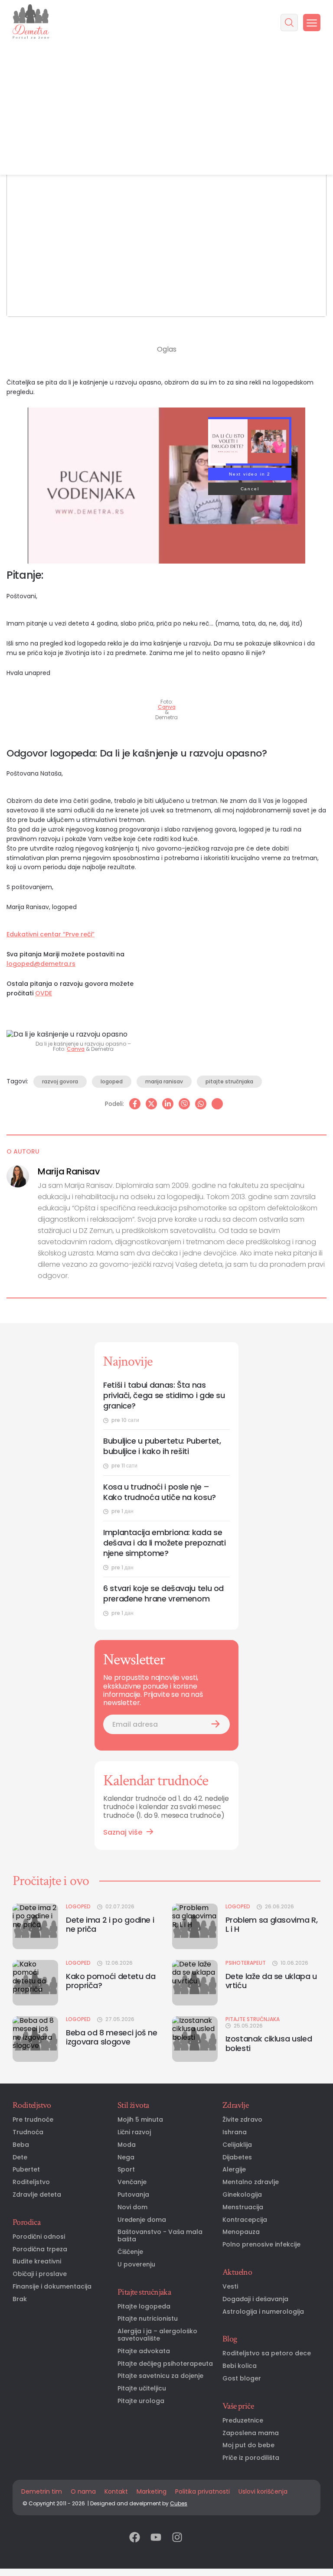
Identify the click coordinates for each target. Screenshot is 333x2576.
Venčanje (132, 2182)
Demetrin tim (42, 2491)
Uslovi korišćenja (263, 2491)
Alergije (234, 2170)
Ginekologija (242, 2195)
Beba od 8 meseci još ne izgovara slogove (112, 2037)
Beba (21, 2145)
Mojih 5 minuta (140, 2120)
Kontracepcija (245, 2220)
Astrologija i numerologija (263, 2312)
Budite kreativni (37, 2261)
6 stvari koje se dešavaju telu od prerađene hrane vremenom (163, 1594)
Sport (126, 2170)
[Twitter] (151, 1104)
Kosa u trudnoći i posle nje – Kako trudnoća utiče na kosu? (160, 1492)
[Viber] (184, 1104)
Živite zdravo (242, 2120)
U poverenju (136, 2265)
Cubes (179, 2503)
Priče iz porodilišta (251, 2458)
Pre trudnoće (33, 2120)
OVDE (44, 993)
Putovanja (133, 2195)
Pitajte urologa (141, 2401)
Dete (20, 2157)
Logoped (78, 1907)
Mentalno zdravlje (251, 2182)
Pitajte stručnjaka (253, 2019)
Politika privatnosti (202, 2491)
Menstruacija (243, 2207)
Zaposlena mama (251, 2433)
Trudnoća (28, 2132)
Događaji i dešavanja (255, 2299)
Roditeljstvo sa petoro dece (267, 2353)
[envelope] (198, 2538)
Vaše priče (238, 2406)
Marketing (152, 2491)
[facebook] (135, 2538)
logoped (112, 1081)
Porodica (26, 2222)
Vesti (230, 2287)
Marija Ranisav (69, 1171)
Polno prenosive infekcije (261, 2245)
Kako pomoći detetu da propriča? (111, 1981)
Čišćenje (130, 2252)
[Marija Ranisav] (18, 1176)
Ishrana (235, 2132)
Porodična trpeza (40, 2249)
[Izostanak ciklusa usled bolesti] (195, 2039)
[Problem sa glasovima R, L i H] (195, 1926)
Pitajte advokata (144, 2351)
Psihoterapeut (246, 1963)
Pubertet (26, 2170)
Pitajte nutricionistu (148, 2319)
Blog (230, 2339)
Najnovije (128, 1361)
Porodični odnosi (39, 2237)
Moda (127, 2145)
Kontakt (116, 2491)
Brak (20, 2299)
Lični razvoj (134, 2132)
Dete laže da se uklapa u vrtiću (271, 1981)
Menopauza (241, 2232)
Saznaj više (123, 1832)
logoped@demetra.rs (41, 964)
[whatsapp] (201, 1104)
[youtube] (156, 2538)
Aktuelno (237, 2272)
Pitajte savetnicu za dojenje (160, 2376)
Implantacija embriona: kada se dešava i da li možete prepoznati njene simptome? (164, 1543)
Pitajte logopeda (144, 2307)
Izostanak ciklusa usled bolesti (269, 2043)
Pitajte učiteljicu (142, 2389)
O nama (83, 2491)
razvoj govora (60, 1081)
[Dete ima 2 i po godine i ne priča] (35, 1926)
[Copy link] (217, 1104)
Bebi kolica (240, 2366)
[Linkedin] (168, 1104)
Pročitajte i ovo (51, 1881)
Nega (126, 2157)
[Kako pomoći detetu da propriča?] (35, 1983)
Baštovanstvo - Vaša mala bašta (160, 2236)
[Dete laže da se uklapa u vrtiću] (195, 1983)
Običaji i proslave (40, 2274)
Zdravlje (235, 2105)
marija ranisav (164, 1081)
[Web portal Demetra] (31, 22)
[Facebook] (135, 1104)
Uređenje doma (142, 2220)
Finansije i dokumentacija (52, 2287)
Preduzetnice (243, 2421)
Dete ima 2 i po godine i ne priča (110, 1925)
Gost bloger (242, 2379)
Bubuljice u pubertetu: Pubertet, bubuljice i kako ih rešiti (162, 1446)
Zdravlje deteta (37, 2195)
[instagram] (177, 2538)
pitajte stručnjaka (229, 1081)
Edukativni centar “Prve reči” (51, 934)
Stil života (133, 2105)
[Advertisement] (166, 110)
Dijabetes (237, 2157)
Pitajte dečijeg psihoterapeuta (165, 2364)
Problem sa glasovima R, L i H (272, 1925)
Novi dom (132, 2207)
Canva (167, 707)
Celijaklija (237, 2145)
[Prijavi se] (215, 1724)
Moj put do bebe (248, 2445)
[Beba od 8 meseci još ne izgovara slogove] (35, 2039)
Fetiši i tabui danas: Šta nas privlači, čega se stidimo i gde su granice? (164, 1396)
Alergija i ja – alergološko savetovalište (157, 2335)
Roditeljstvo (32, 2105)
